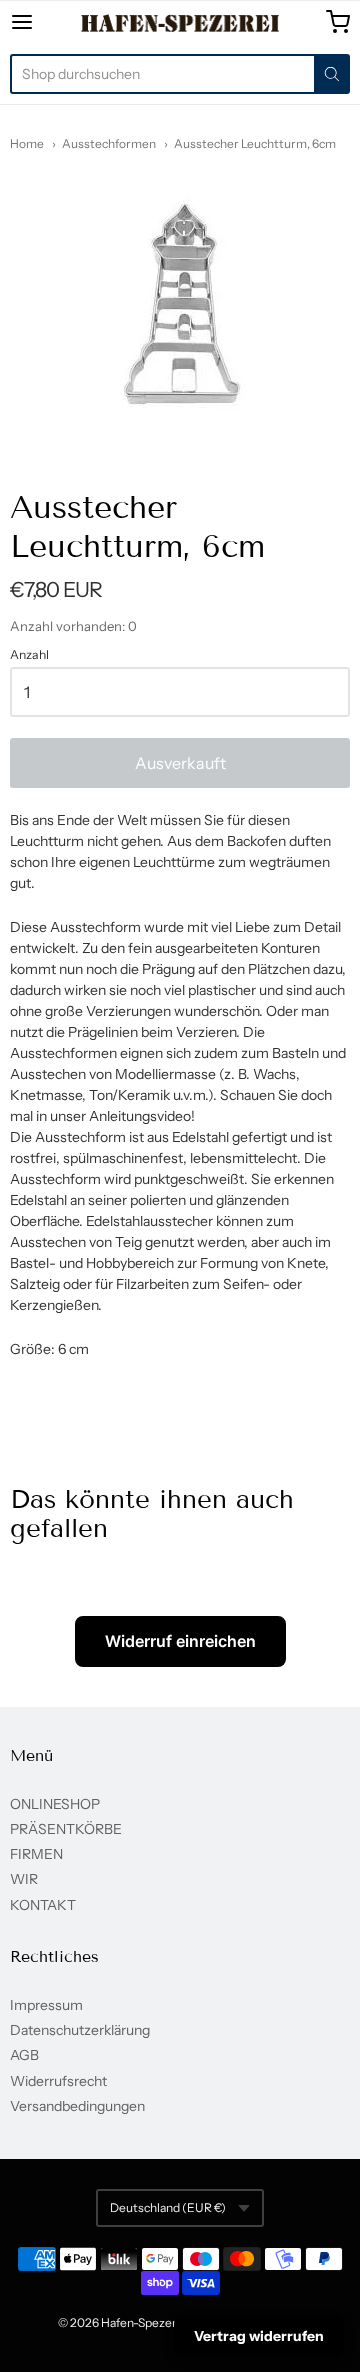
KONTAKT (43, 1905)
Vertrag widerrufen (259, 2336)
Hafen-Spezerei (144, 2322)
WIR (24, 1879)
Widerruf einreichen (180, 1641)
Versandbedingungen (77, 2106)
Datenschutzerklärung (80, 2030)
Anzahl (29, 655)
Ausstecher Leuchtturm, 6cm (255, 143)
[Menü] (44, 22)
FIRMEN (36, 1854)
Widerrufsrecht (58, 2081)
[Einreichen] (332, 74)
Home (27, 143)
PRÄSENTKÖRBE (66, 1829)
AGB (24, 2055)
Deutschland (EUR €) (168, 2207)
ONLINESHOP (55, 1804)
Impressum (46, 2005)
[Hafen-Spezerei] (180, 23)
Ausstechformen (109, 143)
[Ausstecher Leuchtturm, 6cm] (180, 304)
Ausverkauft (180, 763)
